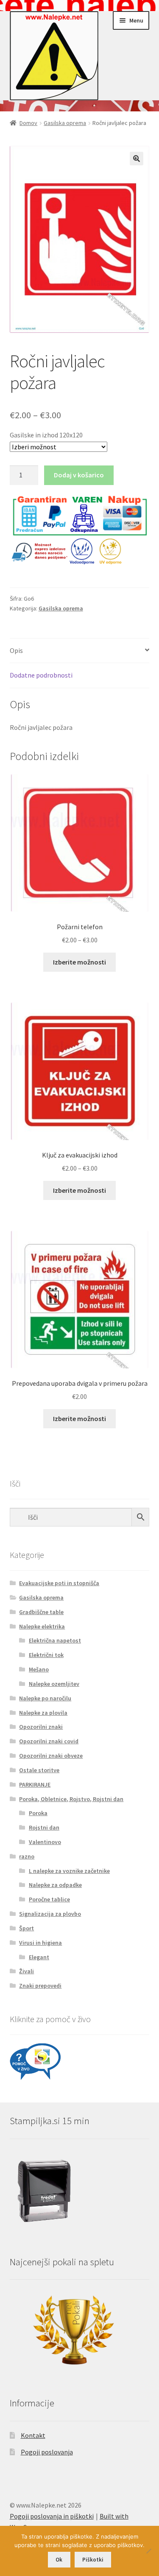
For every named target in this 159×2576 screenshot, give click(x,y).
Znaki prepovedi (40, 1986)
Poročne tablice (49, 1899)
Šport (26, 1928)
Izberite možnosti (79, 962)
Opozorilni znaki (41, 1727)
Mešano (39, 1669)
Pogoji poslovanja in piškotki (52, 2516)
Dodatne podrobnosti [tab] (41, 675)
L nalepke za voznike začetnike (69, 1871)
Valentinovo (45, 1842)
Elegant (39, 1957)
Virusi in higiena (40, 1943)
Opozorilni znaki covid (49, 1741)
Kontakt (33, 2435)
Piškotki (93, 2560)
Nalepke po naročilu (45, 1698)
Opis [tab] (16, 650)
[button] (137, 159)
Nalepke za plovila (43, 1713)
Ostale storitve (39, 1770)
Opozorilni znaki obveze (51, 1756)
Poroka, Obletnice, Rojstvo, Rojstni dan (71, 1799)
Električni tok (46, 1655)
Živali (26, 1971)
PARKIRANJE (35, 1784)
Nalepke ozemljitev (54, 1684)
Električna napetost (55, 1640)
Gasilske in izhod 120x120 (46, 435)
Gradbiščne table (41, 1612)
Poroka (38, 1813)
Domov (28, 123)
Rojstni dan (44, 1827)
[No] (148, 2551)
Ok (59, 2560)
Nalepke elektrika (42, 1626)
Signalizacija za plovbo (50, 1914)
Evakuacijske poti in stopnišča (59, 1583)
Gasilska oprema (65, 123)
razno (27, 1856)
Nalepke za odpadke (55, 1885)
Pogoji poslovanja (47, 2452)
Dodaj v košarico (79, 475)
